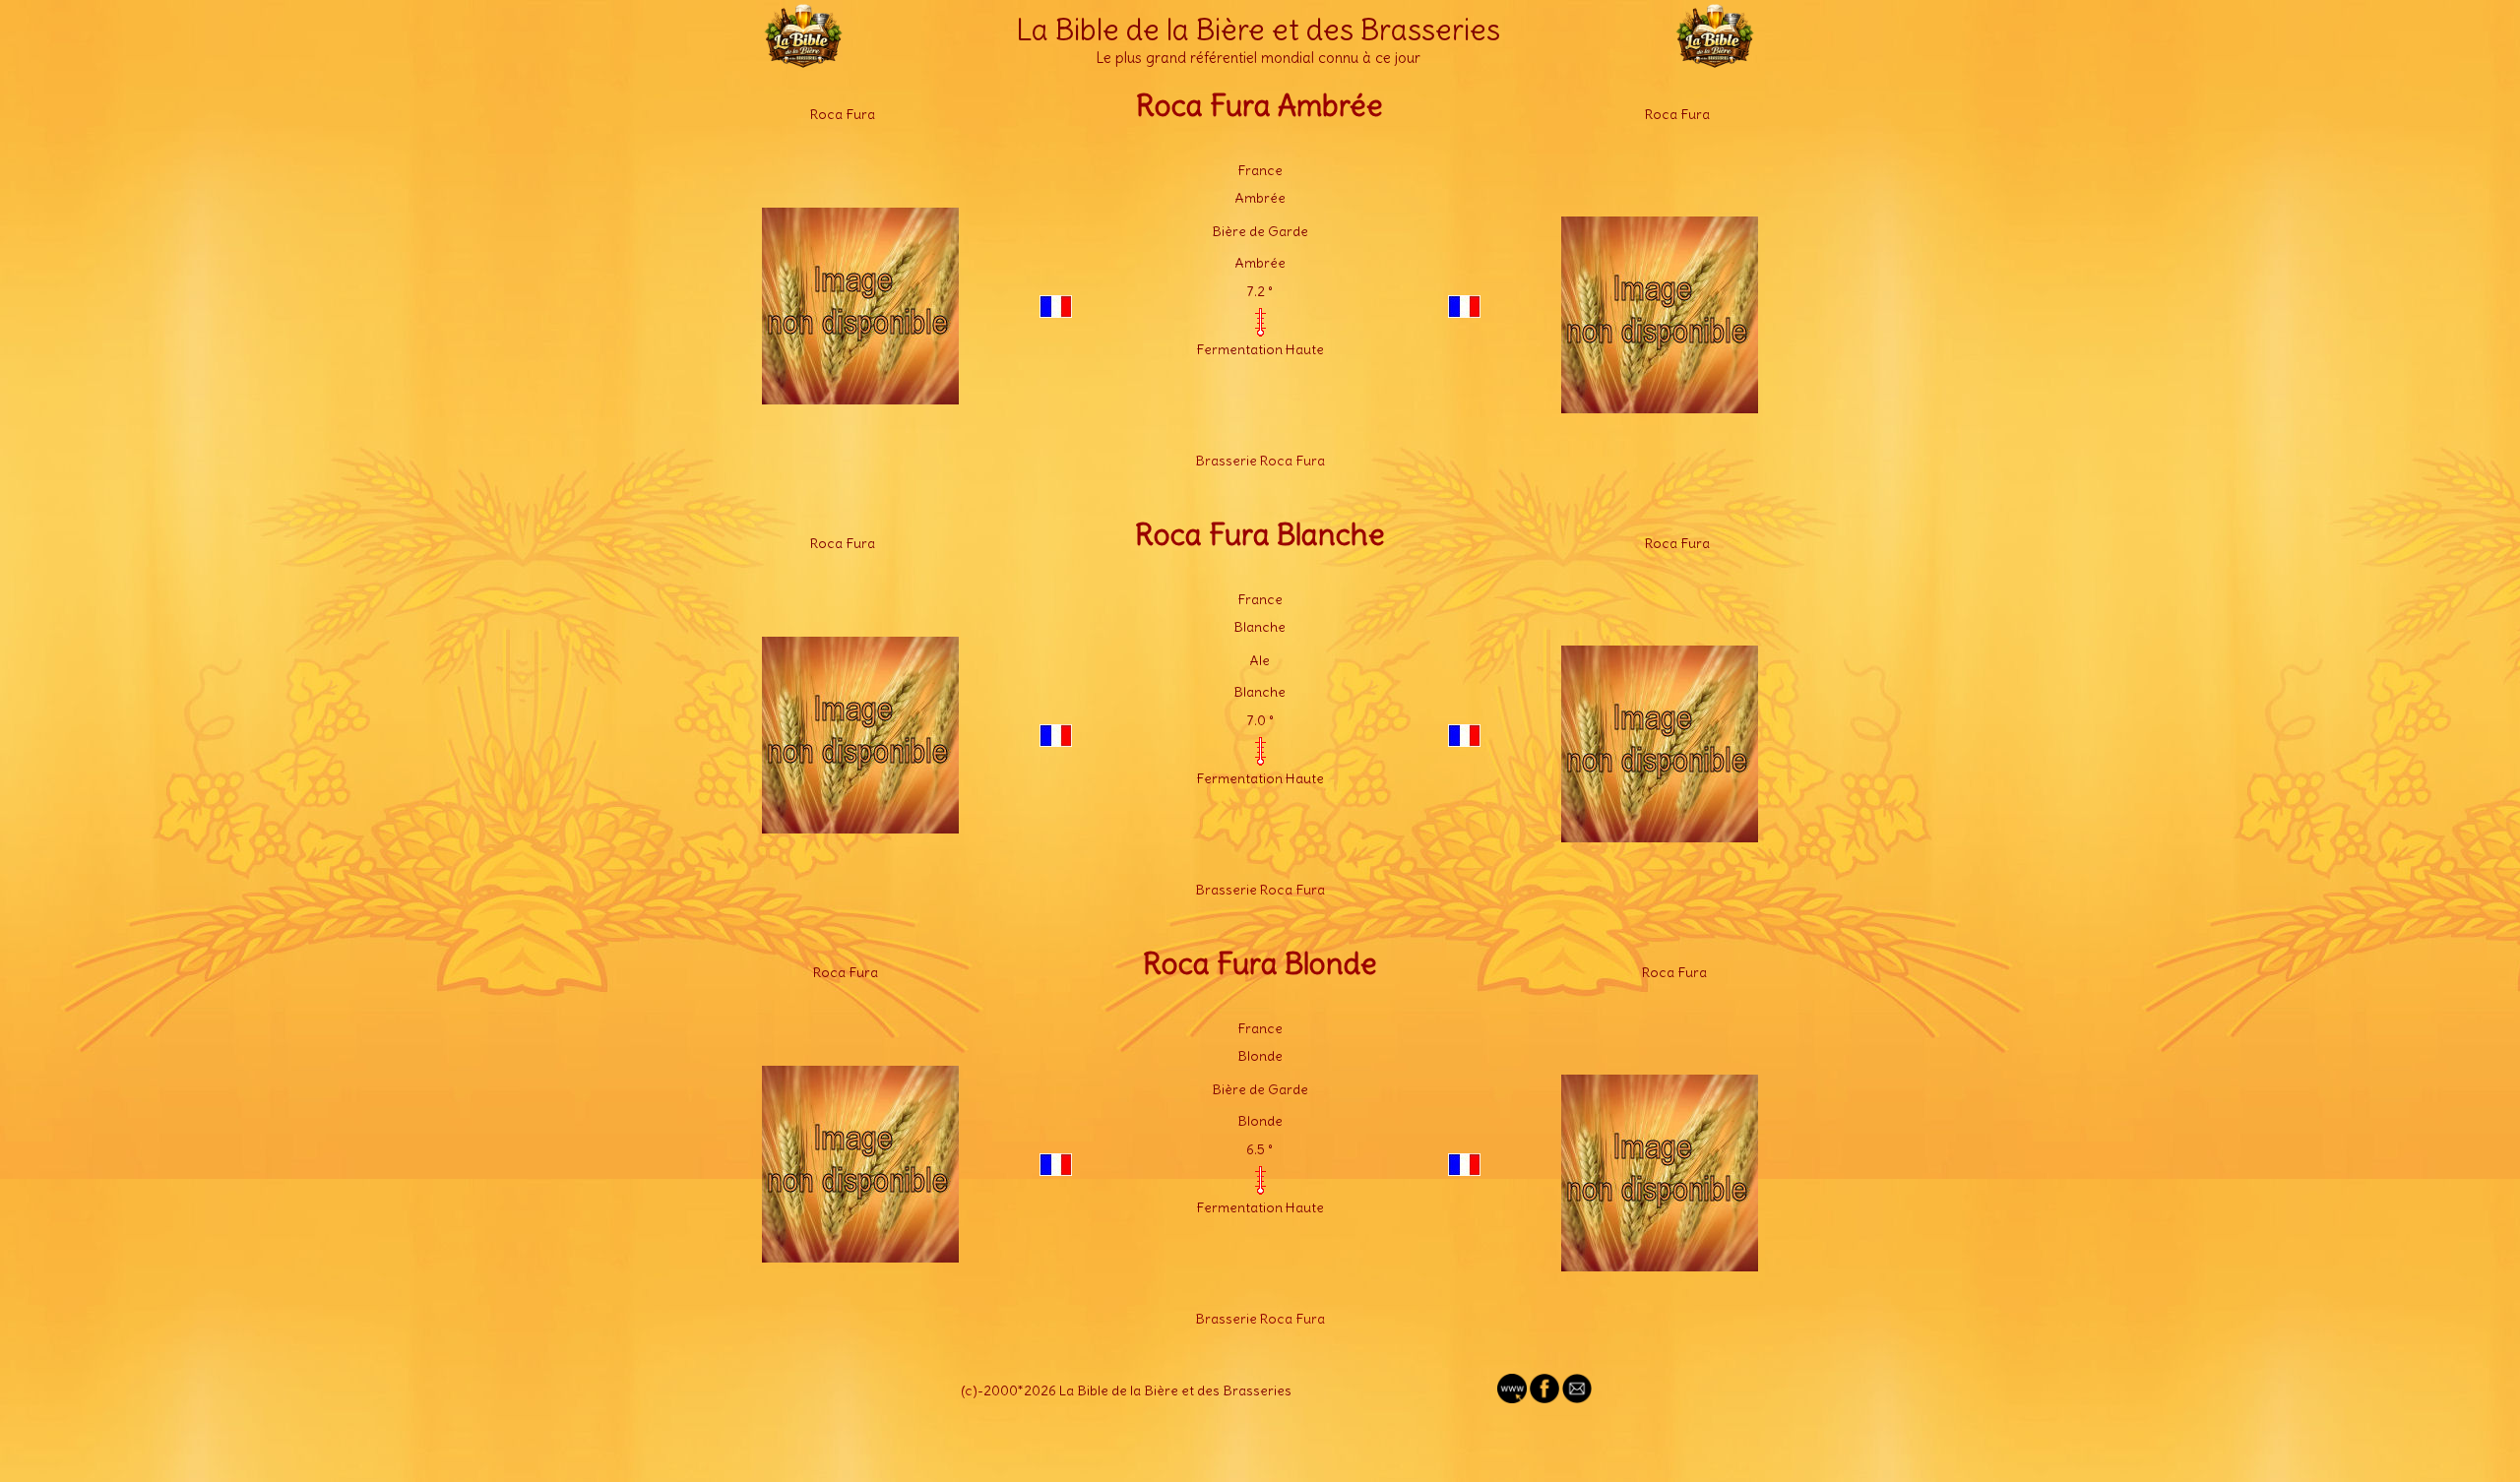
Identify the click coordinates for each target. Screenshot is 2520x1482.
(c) (969, 1390)
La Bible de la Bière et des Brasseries (1258, 30)
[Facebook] (1544, 1398)
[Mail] (1577, 1398)
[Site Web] (1512, 1398)
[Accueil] (803, 59)
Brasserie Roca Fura (1260, 461)
